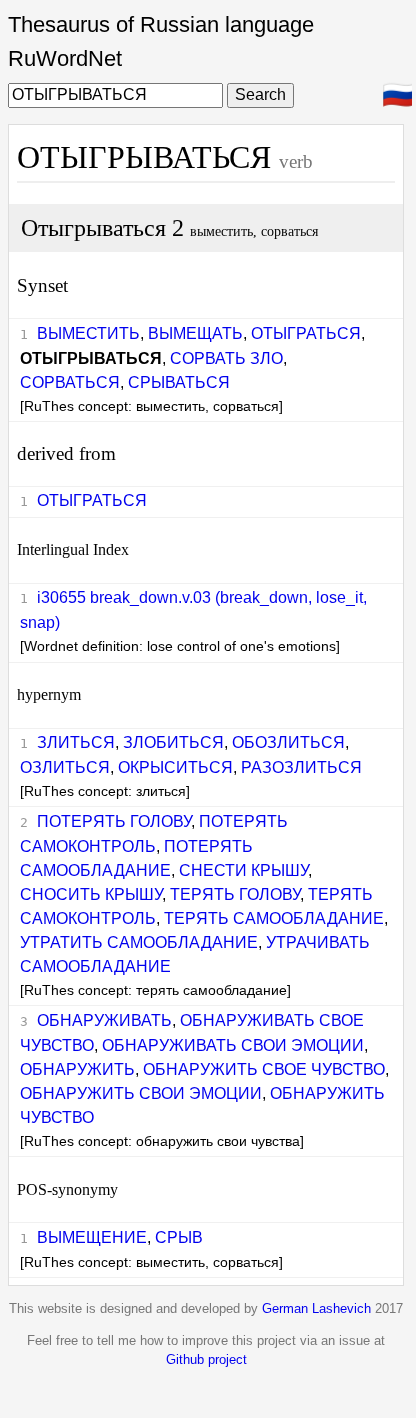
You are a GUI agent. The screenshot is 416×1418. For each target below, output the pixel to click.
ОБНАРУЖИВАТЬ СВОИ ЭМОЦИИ (233, 1045)
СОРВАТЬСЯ (70, 382)
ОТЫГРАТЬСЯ (306, 333)
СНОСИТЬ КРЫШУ (91, 894)
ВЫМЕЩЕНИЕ (92, 1237)
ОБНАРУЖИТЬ (77, 1069)
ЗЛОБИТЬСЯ (173, 742)
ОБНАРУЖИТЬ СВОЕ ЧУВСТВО (264, 1069)
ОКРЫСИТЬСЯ (175, 767)
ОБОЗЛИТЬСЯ (288, 742)
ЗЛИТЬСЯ (76, 742)
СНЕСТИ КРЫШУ (243, 870)
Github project (206, 1359)
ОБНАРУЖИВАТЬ (104, 1020)
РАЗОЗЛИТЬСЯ (301, 767)
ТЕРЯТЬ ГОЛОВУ (235, 894)
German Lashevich (316, 1308)
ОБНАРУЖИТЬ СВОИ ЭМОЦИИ (141, 1093)
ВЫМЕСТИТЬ (88, 333)
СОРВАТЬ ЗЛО (226, 358)
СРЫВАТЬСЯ (179, 382)
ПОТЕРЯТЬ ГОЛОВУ (114, 821)
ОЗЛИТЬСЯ (65, 767)
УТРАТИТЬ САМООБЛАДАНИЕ (139, 942)
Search (260, 94)
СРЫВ (179, 1237)
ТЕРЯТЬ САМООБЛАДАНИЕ (274, 918)
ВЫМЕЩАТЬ (195, 333)
